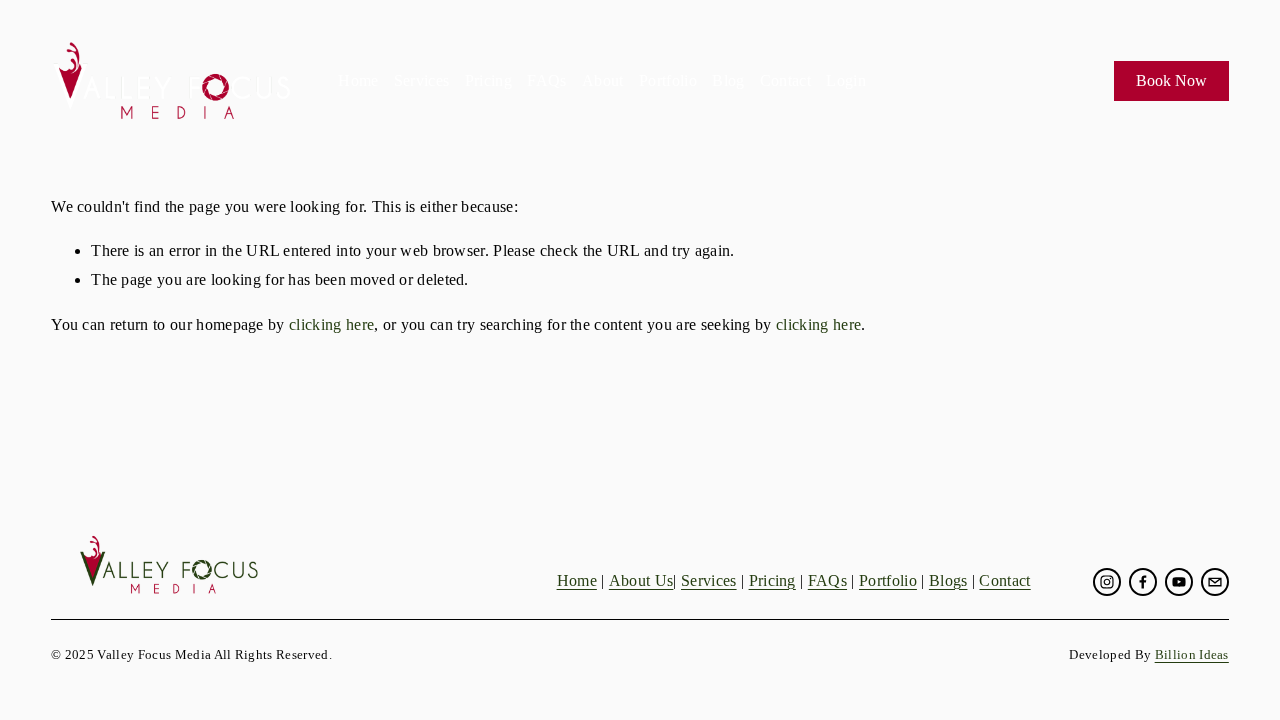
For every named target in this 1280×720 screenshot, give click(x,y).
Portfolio (668, 80)
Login (846, 80)
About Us (641, 580)
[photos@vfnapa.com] (1215, 582)
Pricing (488, 80)
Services (422, 80)
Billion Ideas (1192, 655)
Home (358, 80)
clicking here (331, 324)
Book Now (1171, 80)
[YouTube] (1179, 582)
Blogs (948, 580)
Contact (785, 80)
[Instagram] (1107, 582)
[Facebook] (1143, 582)
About (603, 80)
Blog (728, 80)
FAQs (546, 80)
